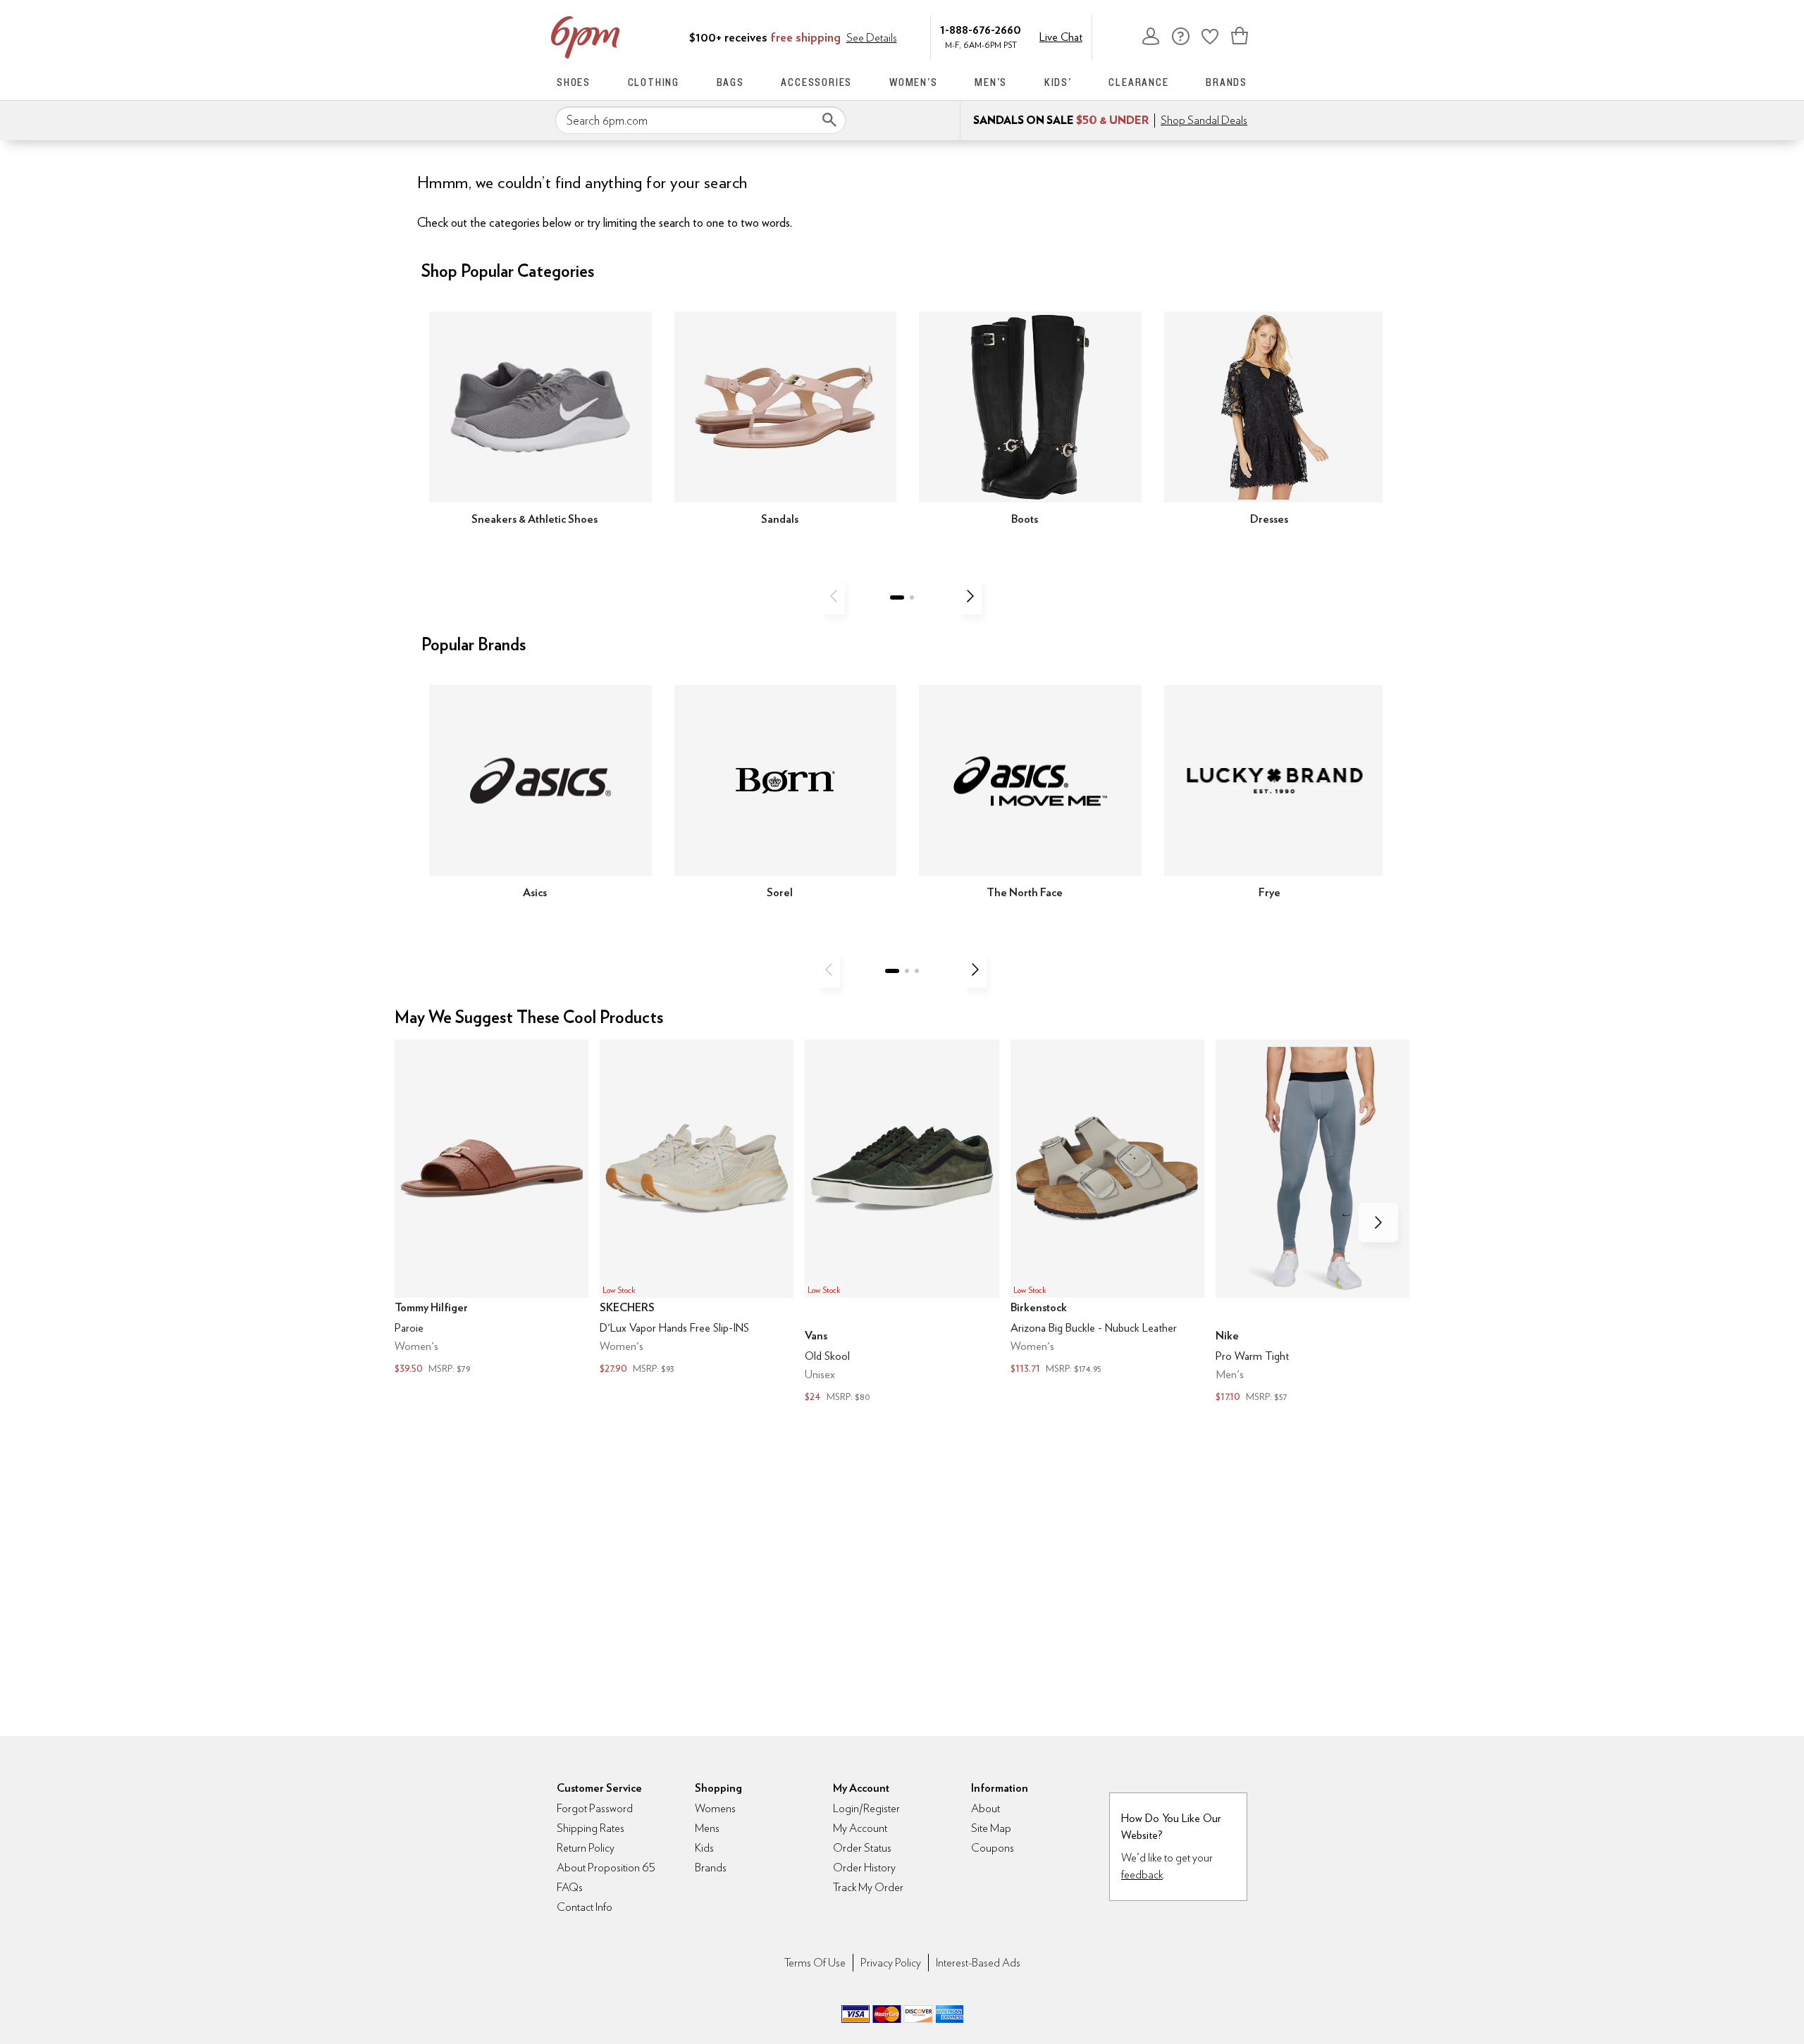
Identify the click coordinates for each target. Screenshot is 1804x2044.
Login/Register (866, 1808)
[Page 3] (917, 971)
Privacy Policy (891, 1963)
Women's (914, 82)
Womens (715, 1808)
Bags (730, 82)
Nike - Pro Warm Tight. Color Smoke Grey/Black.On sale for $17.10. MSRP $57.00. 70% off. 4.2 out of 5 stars (1312, 1222)
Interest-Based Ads (978, 1963)
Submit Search (829, 120)
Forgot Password (595, 1808)
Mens (707, 1828)
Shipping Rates (591, 1828)
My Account (1151, 36)
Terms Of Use (815, 1963)
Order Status (862, 1848)
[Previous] (834, 596)
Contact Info (585, 1907)
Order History (864, 1868)
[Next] (970, 596)
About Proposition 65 (606, 1868)
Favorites (1210, 36)
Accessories (816, 82)
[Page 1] (897, 597)
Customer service (1180, 36)
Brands (1227, 82)
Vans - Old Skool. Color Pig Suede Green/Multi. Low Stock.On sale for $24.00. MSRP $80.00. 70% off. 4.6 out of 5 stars (902, 1222)
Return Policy (586, 1848)
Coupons (993, 1848)
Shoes (574, 82)
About (986, 1808)
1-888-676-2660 (981, 29)
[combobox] (700, 120)
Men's (991, 82)
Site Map (991, 1828)
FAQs (570, 1887)
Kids (704, 1848)
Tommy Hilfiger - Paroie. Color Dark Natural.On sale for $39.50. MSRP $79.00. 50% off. (492, 1208)
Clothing (654, 82)
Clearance (1138, 82)
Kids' (1058, 82)
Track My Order (868, 1887)
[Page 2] (912, 597)
